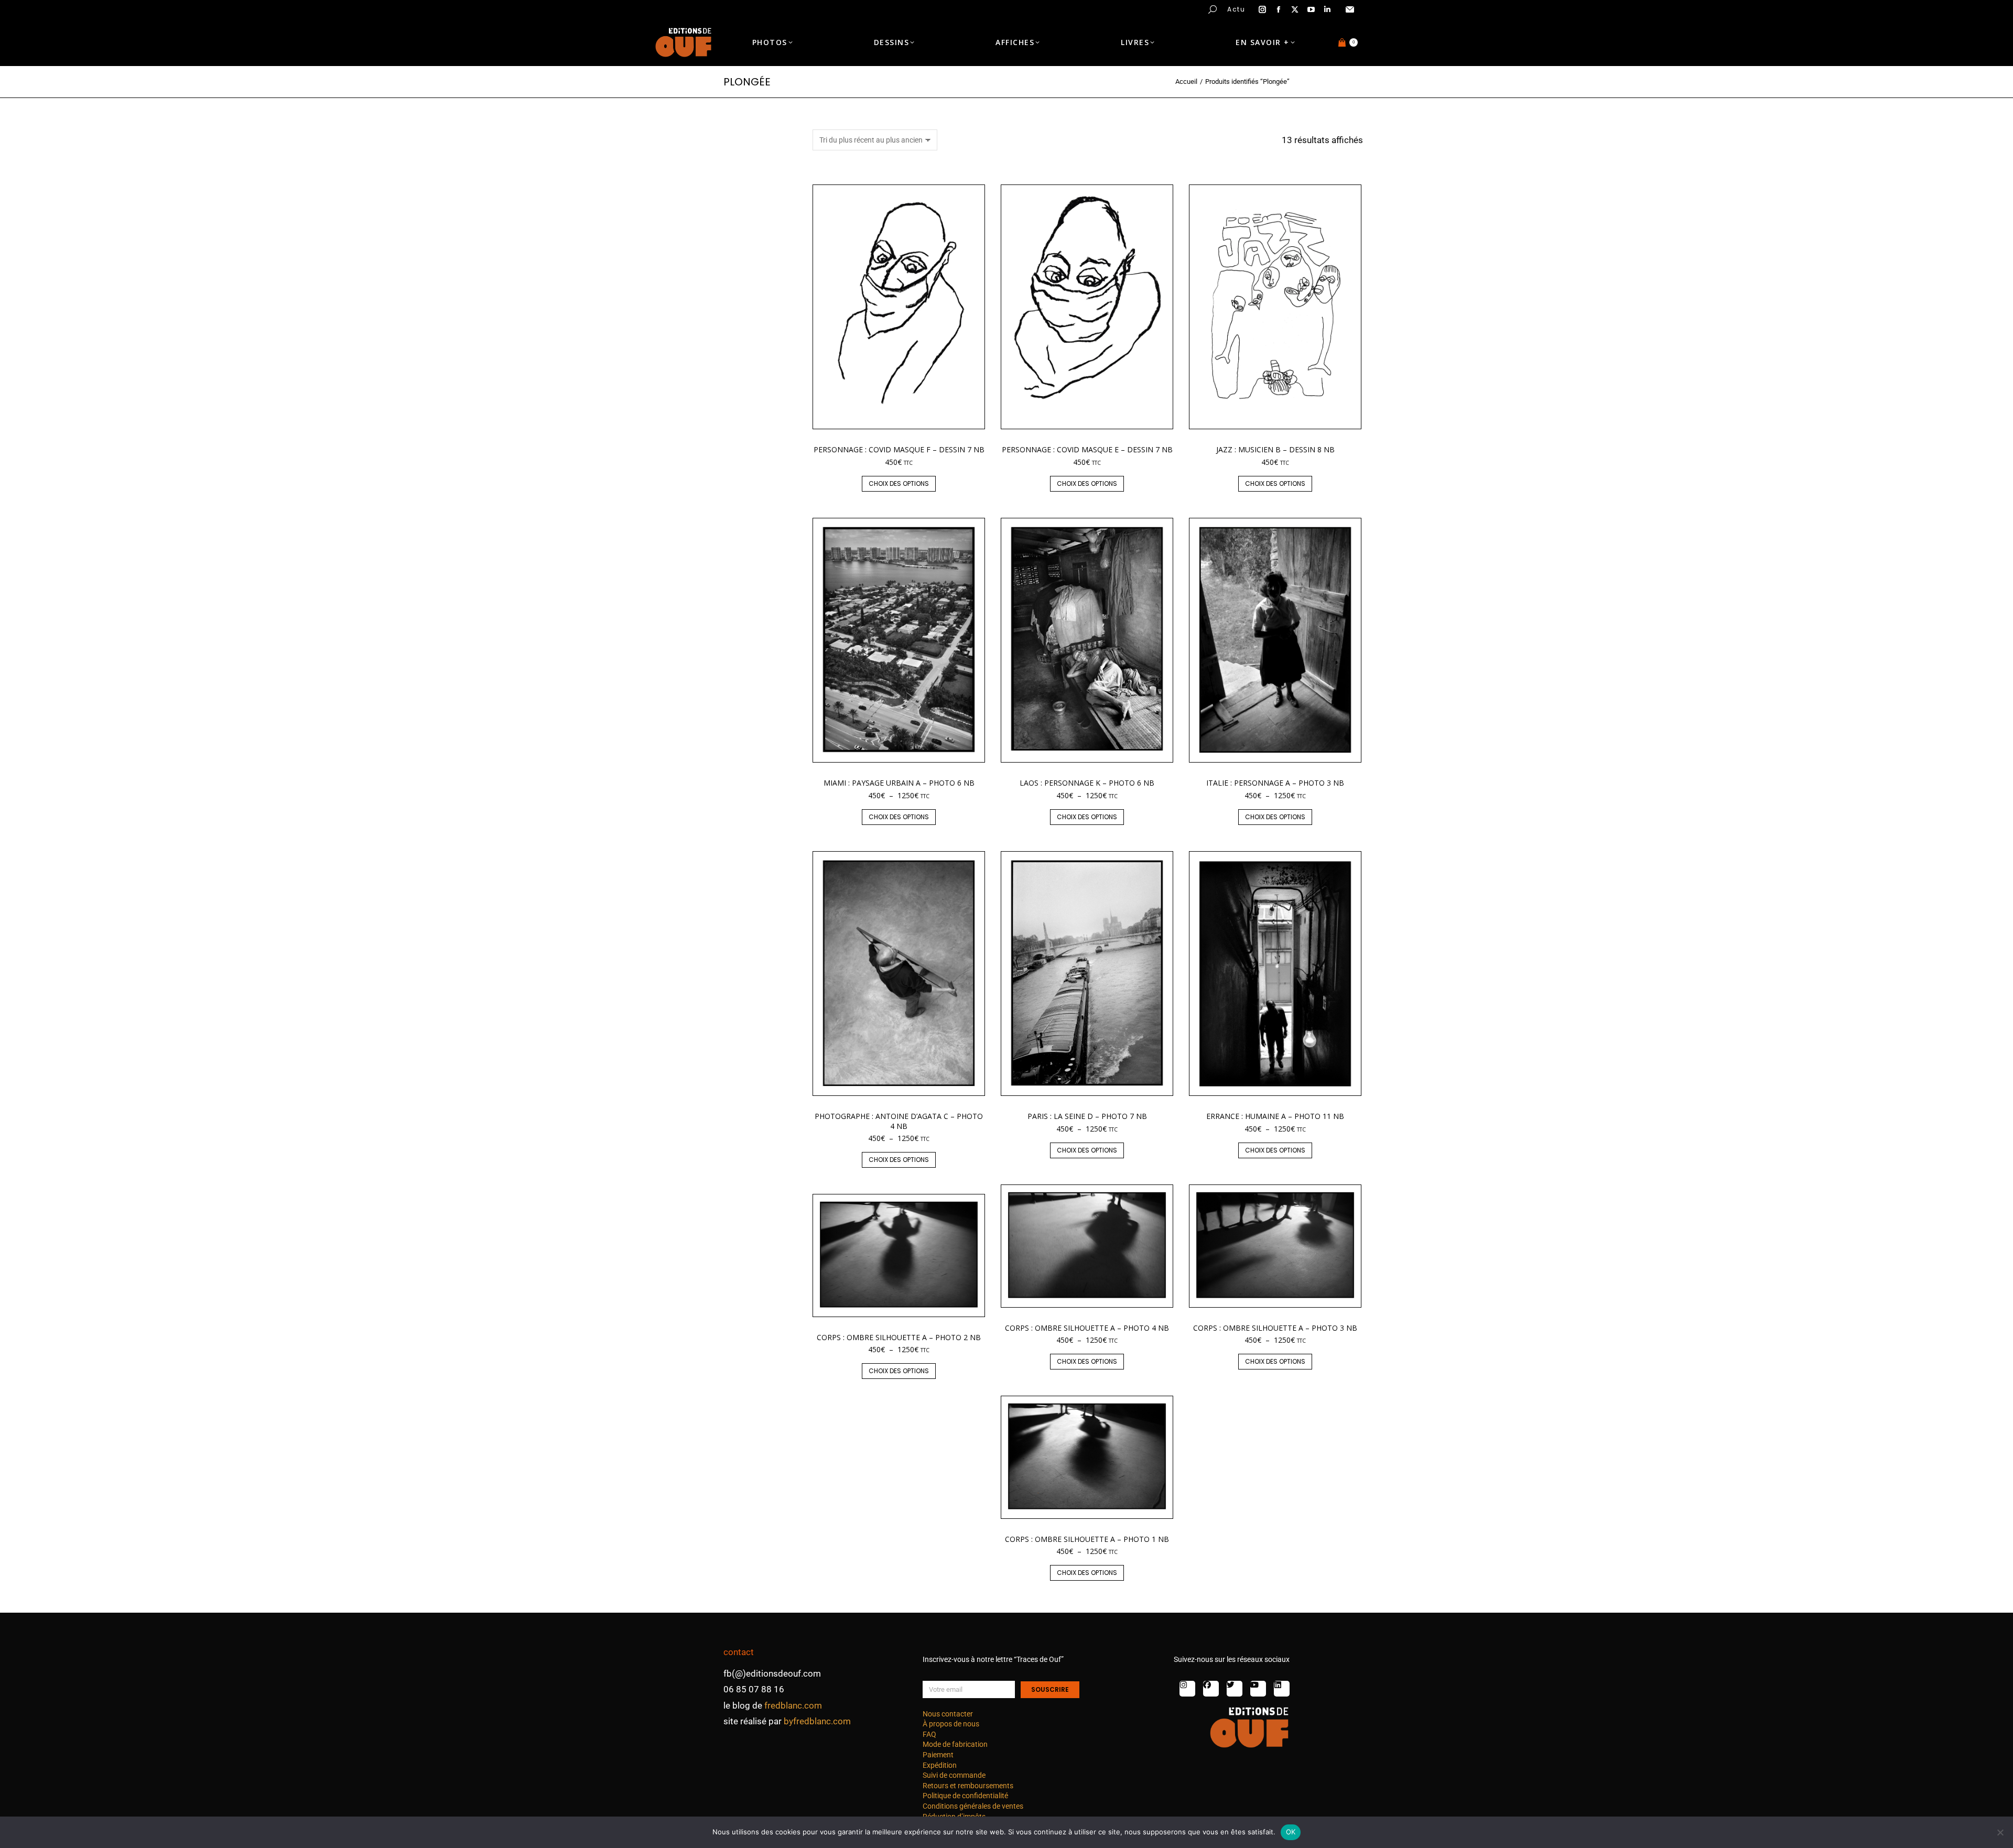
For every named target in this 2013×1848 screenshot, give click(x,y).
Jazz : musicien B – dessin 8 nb (1275, 449)
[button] (155, 8)
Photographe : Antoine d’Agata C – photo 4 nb (899, 1121)
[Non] (2000, 1832)
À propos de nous (951, 1724)
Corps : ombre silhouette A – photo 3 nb (1275, 1328)
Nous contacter (948, 1714)
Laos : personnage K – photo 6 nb (1087, 783)
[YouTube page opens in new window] (1311, 9)
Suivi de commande (954, 1775)
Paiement (938, 1755)
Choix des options (899, 483)
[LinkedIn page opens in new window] (1327, 9)
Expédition (940, 1765)
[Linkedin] (1282, 1689)
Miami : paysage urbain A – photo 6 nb (899, 783)
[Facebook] (1211, 1689)
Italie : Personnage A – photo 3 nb (1275, 783)
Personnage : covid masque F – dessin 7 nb (899, 449)
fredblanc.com (793, 1705)
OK (1291, 1832)
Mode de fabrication (955, 1744)
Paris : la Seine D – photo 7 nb (1087, 1116)
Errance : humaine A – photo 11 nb (1275, 1116)
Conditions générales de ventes (973, 1806)
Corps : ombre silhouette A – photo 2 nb (899, 1337)
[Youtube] (1258, 1689)
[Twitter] (1235, 1689)
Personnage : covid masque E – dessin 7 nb (1087, 449)
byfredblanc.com (817, 1721)
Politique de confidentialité (965, 1796)
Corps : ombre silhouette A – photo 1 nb (1087, 1539)
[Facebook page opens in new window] (1279, 9)
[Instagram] (1187, 1689)
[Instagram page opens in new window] (1262, 9)
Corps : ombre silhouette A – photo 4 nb (1087, 1328)
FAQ (929, 1734)
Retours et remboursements (968, 1786)
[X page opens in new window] (1295, 9)
